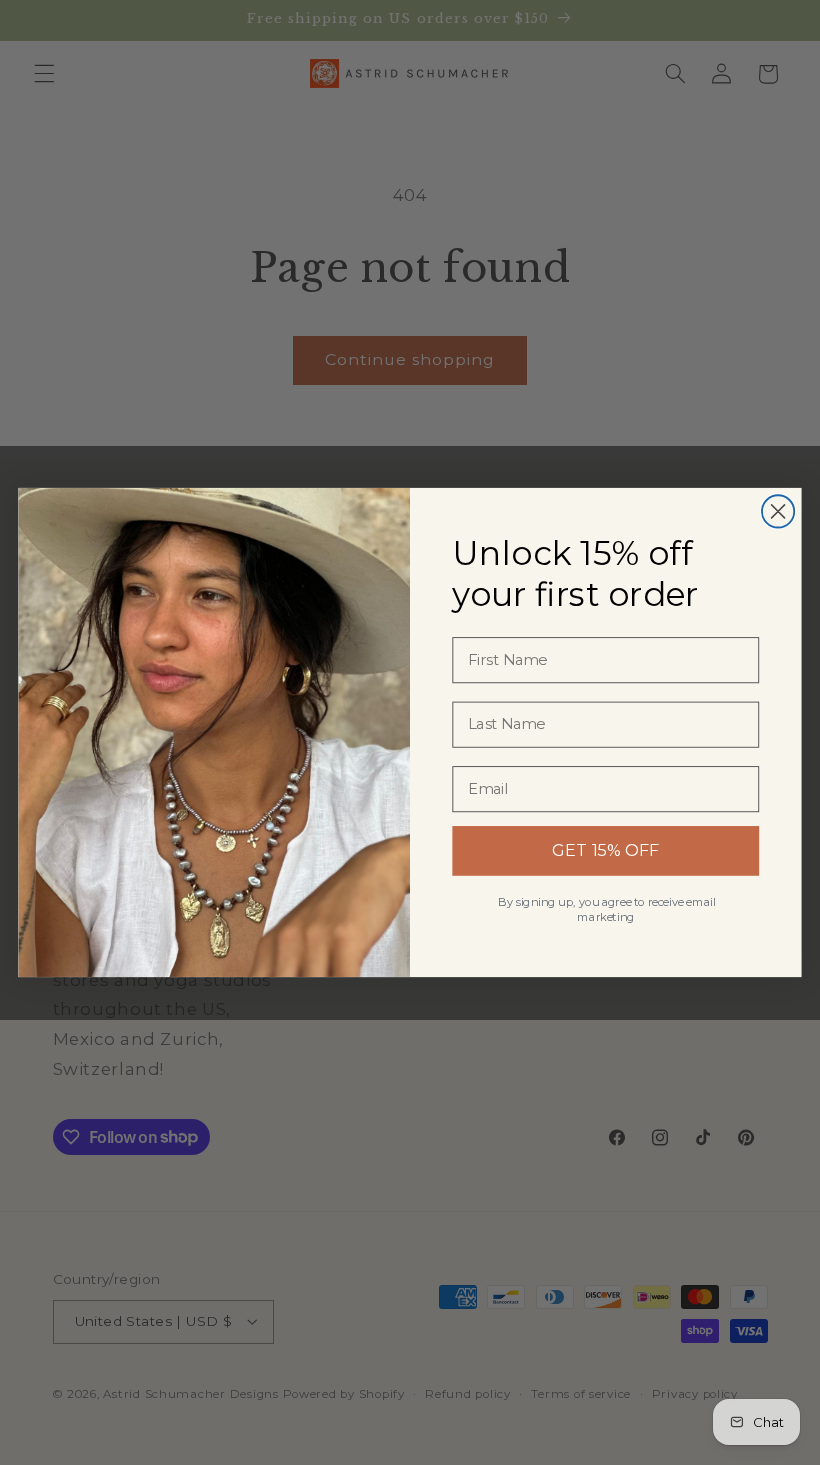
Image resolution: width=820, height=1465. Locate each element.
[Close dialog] (778, 511)
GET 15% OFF (605, 850)
